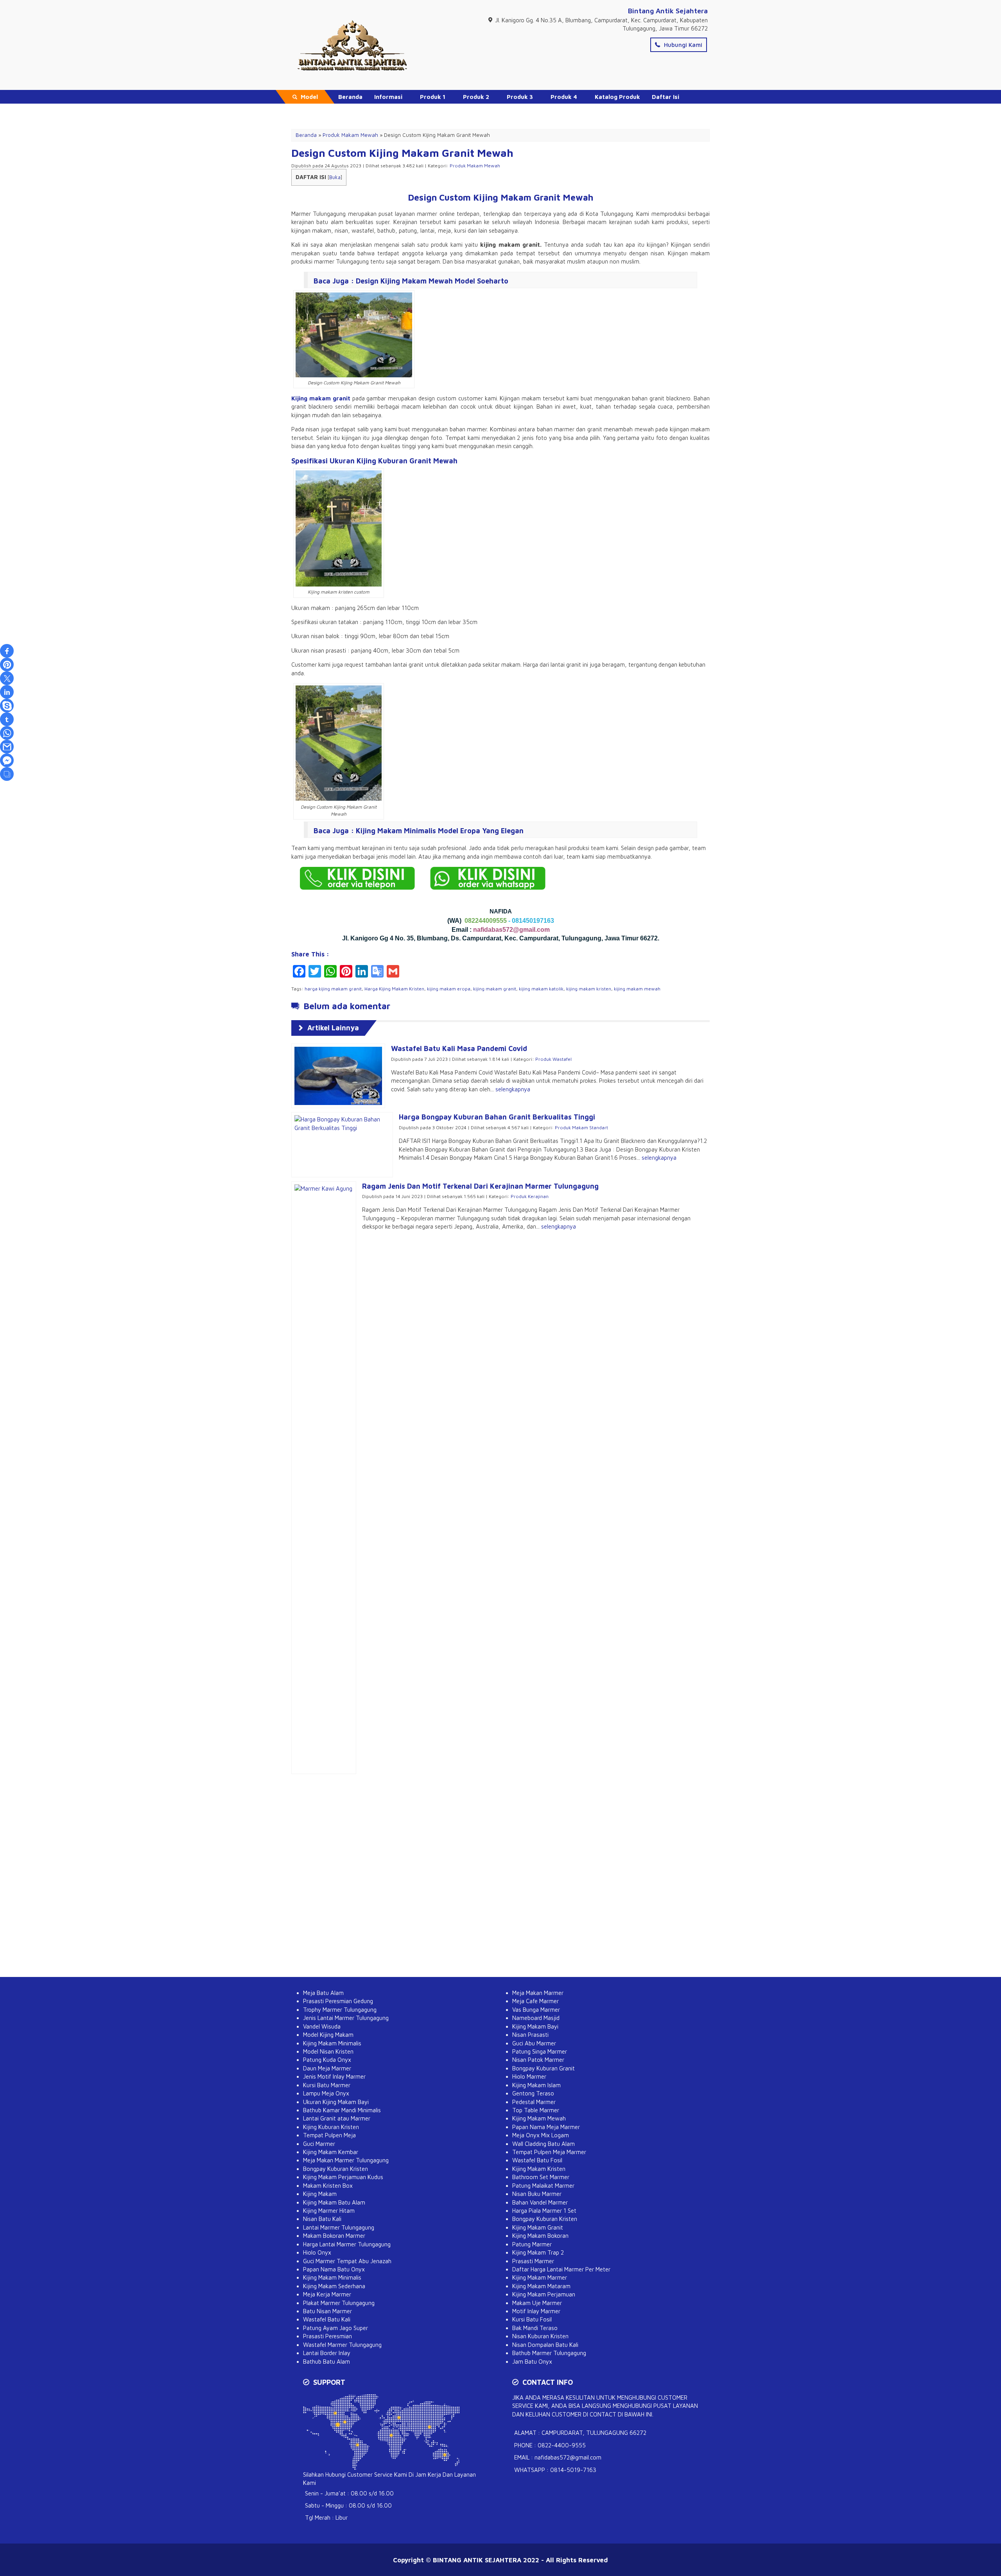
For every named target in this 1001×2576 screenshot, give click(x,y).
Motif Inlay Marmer (536, 2311)
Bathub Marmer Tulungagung (549, 2353)
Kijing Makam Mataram (541, 2286)
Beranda (350, 97)
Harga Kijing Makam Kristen (394, 989)
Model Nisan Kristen (328, 2051)
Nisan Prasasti (530, 2035)
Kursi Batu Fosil (532, 2319)
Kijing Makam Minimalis (332, 2043)
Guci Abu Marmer (534, 2043)
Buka (335, 177)
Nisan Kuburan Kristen (540, 2336)
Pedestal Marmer (534, 2102)
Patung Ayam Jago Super (335, 2328)
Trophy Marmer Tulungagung (340, 2010)
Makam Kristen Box (328, 2186)
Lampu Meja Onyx (326, 2093)
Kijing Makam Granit (538, 2227)
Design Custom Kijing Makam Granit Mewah (402, 153)
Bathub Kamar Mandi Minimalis (342, 2110)
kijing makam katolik (541, 989)
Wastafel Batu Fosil (537, 2160)
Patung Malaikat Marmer (543, 2186)
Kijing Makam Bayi (535, 2026)
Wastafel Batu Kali (327, 2319)
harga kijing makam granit (333, 989)
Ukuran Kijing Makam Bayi (336, 2102)
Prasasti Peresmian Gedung (338, 2001)
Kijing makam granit (321, 398)
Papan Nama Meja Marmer (546, 2127)
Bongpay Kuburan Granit (544, 2068)
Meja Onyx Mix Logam (541, 2135)
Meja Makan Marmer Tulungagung (346, 2160)
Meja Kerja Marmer (327, 2294)
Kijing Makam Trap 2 (538, 2252)
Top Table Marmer (536, 2110)
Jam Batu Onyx (532, 2362)
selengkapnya (513, 1089)
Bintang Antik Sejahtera (668, 11)
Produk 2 (476, 97)
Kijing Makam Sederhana (334, 2286)
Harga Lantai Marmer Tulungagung (347, 2244)
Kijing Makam (320, 2194)
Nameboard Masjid (536, 2018)
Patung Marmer (532, 2244)
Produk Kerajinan (530, 1196)
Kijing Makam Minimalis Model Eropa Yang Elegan (440, 831)
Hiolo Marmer (529, 2076)
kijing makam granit (495, 989)
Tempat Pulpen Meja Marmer (549, 2152)
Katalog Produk (617, 97)
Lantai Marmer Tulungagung (339, 2227)
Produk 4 (564, 97)
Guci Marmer (319, 2144)
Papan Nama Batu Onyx (334, 2269)
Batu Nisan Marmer (327, 2311)
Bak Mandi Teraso (535, 2328)
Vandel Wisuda (322, 2026)
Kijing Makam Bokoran (540, 2236)
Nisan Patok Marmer (538, 2060)
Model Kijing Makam (328, 2035)
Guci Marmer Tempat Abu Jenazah (347, 2261)
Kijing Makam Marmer (540, 2277)
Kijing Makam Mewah (539, 2118)
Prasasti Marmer (533, 2261)
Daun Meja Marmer (327, 2068)
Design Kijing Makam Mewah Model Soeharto (432, 281)
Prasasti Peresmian (327, 2336)
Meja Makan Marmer (538, 1993)
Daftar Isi (666, 97)
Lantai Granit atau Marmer (337, 2118)
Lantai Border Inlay (327, 2353)
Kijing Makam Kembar (331, 2152)
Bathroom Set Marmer (541, 2177)
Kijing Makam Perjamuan (544, 2294)
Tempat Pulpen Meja (329, 2135)
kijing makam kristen (589, 989)
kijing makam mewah (637, 989)
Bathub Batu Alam (326, 2362)
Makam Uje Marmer (537, 2303)
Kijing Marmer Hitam (329, 2211)
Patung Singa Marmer (540, 2051)
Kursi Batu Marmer (327, 2085)
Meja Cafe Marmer (535, 2001)
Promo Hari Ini (359, 110)
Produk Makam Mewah (475, 166)
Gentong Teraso (533, 2093)
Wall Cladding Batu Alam (544, 2144)
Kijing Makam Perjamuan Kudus (343, 2177)
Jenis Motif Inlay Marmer (334, 2076)
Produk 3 (520, 97)
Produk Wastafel (553, 1059)
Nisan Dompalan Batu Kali (545, 2345)
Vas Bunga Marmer (536, 2010)
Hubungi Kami (682, 45)
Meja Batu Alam (323, 1993)
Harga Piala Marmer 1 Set (544, 2211)
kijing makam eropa (449, 989)
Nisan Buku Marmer (537, 2194)
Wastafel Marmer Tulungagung (342, 2345)
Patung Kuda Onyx (327, 2060)
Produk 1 (433, 97)
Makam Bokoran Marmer (334, 2236)
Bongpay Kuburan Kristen (335, 2169)
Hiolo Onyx (317, 2252)
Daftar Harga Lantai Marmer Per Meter (561, 2269)
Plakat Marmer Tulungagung (339, 2303)
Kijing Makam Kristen (539, 2169)
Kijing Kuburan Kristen (331, 2127)
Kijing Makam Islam (536, 2085)
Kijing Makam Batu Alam (334, 2202)
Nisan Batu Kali (322, 2219)
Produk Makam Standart (581, 1127)
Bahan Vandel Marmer (540, 2202)
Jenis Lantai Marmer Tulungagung (346, 2018)
